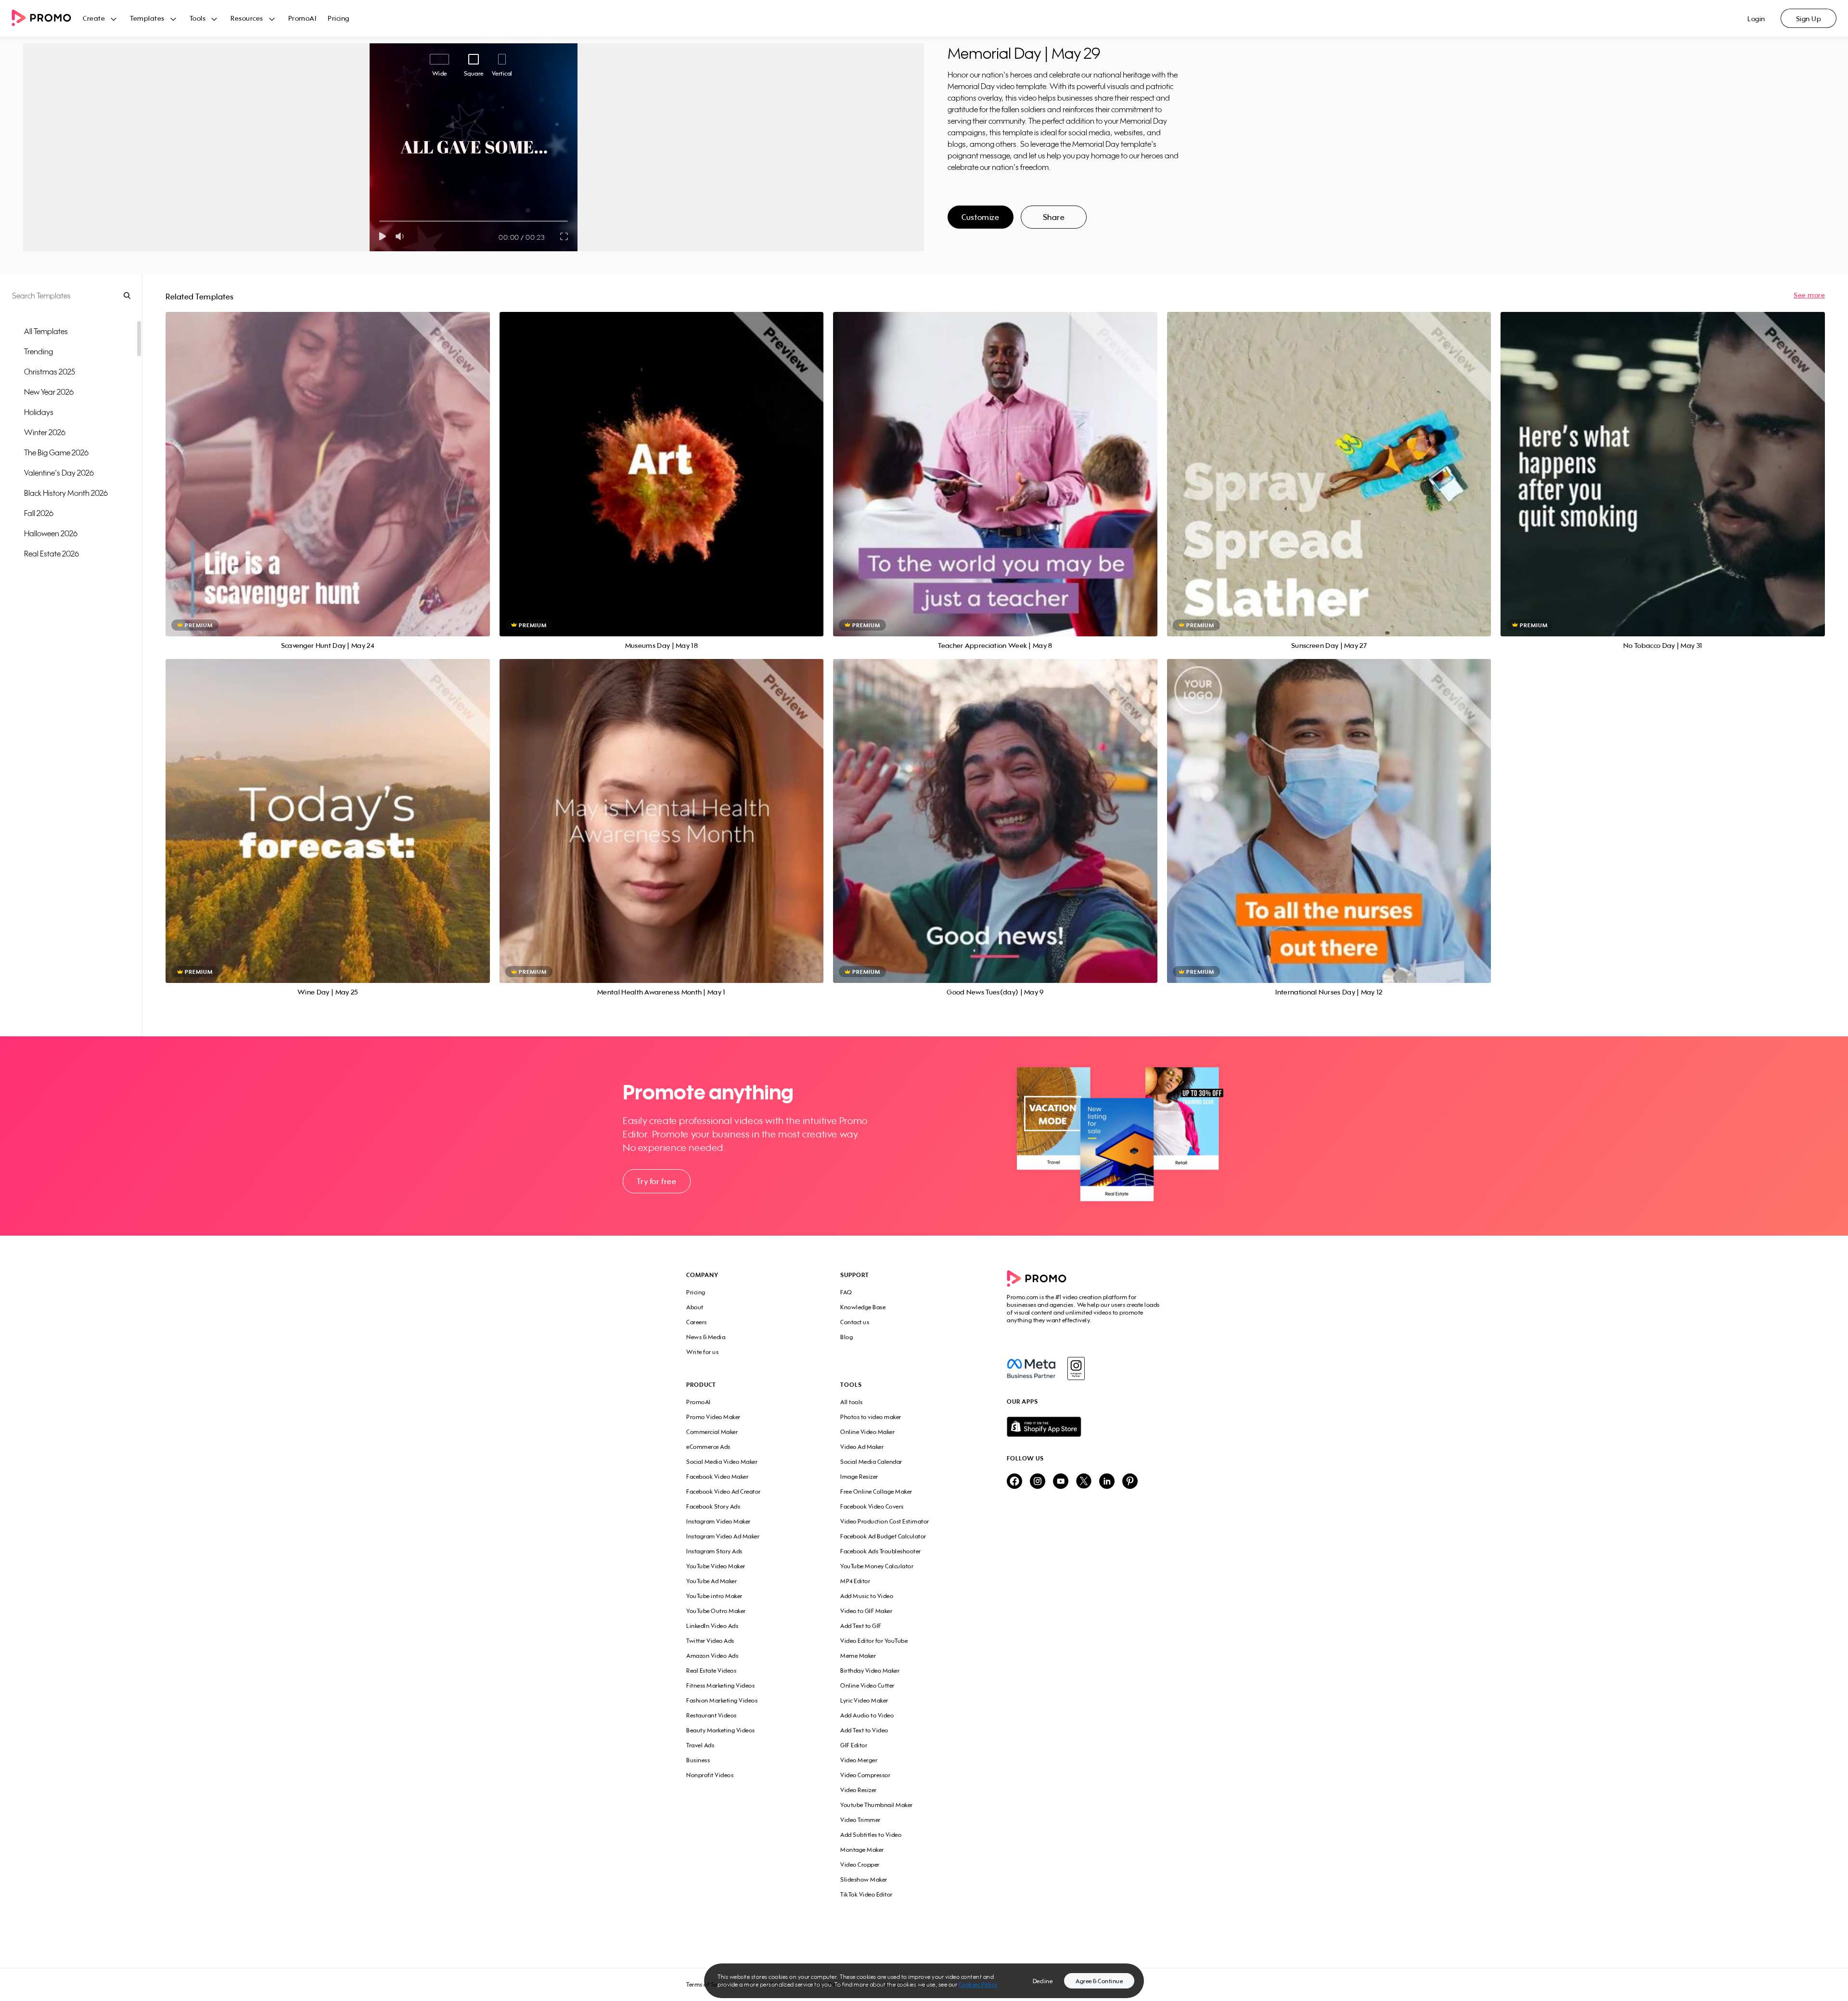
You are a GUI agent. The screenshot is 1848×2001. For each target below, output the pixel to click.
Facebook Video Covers (872, 1506)
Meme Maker (858, 1656)
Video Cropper (860, 1865)
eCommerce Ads (708, 1447)
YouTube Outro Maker (716, 1611)
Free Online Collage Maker (876, 1491)
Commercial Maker (712, 1432)
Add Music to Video (867, 1596)
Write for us (702, 1352)
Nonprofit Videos (710, 1775)
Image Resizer (859, 1477)
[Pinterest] (1130, 1482)
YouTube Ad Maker (712, 1581)
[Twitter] (1084, 1482)
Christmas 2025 (50, 372)
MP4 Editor (855, 1581)
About (695, 1307)
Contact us (855, 1322)
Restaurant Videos (712, 1715)
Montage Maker (862, 1850)
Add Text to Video (864, 1730)
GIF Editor (854, 1745)
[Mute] (402, 236)
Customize (980, 217)
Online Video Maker (867, 1432)
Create (94, 18)
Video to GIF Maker (866, 1611)
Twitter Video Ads (710, 1641)
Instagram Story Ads (714, 1551)
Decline (1043, 1981)
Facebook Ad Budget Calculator (883, 1536)
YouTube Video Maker (716, 1566)
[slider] (379, 221)
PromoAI (302, 18)
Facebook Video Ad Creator (724, 1491)
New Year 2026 (49, 392)
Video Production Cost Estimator (885, 1521)
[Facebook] (1031, 1368)
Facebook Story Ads (713, 1506)
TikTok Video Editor (866, 1894)
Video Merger (859, 1760)
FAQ (846, 1292)
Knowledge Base (863, 1307)
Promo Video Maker (713, 1417)
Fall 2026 (39, 513)
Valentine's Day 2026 (59, 473)
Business (698, 1760)
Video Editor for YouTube (874, 1641)
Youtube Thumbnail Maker (877, 1805)
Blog (847, 1337)
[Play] (382, 236)
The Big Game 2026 (56, 452)
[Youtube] (1061, 1482)
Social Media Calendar (871, 1462)
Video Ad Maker (862, 1447)
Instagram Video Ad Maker (723, 1536)
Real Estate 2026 (51, 554)
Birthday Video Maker (870, 1671)
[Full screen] (565, 236)
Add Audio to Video (867, 1715)
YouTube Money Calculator (877, 1566)
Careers (697, 1322)
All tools (852, 1402)
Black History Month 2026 (66, 493)
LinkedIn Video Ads (712, 1626)
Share (1054, 217)
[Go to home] (47, 19)
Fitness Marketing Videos (720, 1685)
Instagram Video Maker (719, 1521)
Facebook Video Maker (717, 1477)
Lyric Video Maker (864, 1700)
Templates (147, 18)
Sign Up (1809, 19)
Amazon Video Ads (712, 1656)
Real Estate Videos (711, 1671)
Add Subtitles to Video (871, 1835)
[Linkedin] (1107, 1482)
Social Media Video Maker (722, 1462)
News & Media (706, 1337)
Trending (38, 351)
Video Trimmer (860, 1820)
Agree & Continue (1099, 1981)
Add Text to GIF (861, 1626)
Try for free (656, 1181)
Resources (247, 18)
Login (1756, 19)
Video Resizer (859, 1790)
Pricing (339, 18)
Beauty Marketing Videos (721, 1730)
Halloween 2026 (51, 533)
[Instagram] (1076, 1368)
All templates (46, 331)
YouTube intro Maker (714, 1596)
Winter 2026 (45, 432)
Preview (328, 463)
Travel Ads (700, 1745)
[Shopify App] (1084, 1427)
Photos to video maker (871, 1417)
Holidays (39, 412)
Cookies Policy (978, 1984)
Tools (198, 18)
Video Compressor (865, 1775)
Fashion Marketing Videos (722, 1700)
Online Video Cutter (867, 1685)
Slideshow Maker (864, 1879)
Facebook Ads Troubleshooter (881, 1551)
